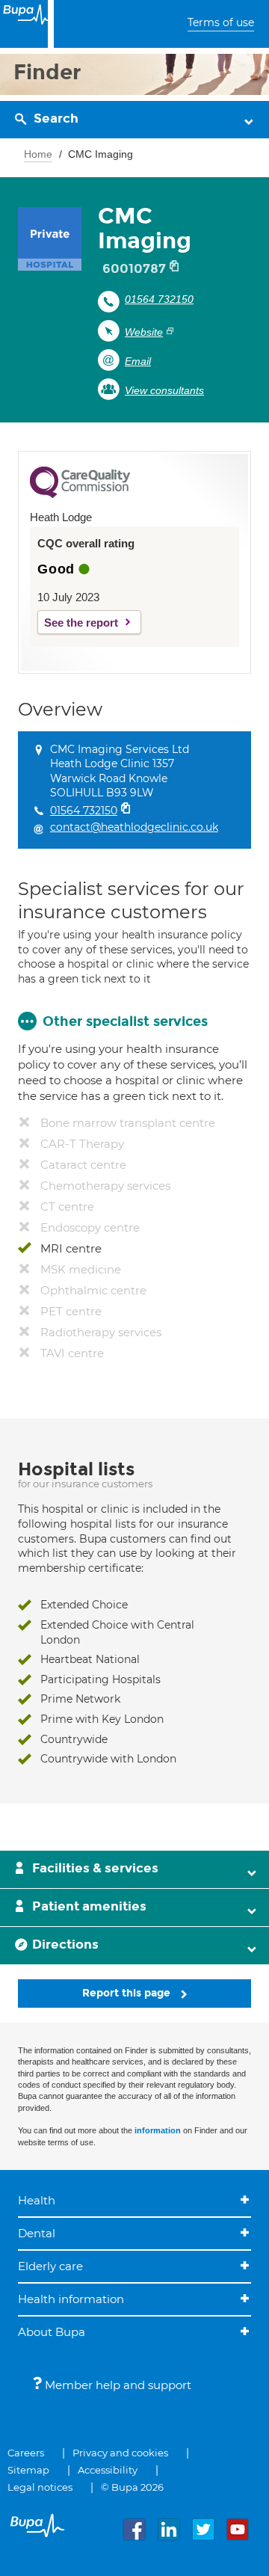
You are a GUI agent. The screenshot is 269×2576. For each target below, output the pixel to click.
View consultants (164, 390)
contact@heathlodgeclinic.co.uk (134, 827)
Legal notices (40, 2487)
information (158, 2130)
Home (38, 154)
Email (138, 361)
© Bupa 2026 (132, 2487)
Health (37, 2200)
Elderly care (50, 2266)
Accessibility (108, 2470)
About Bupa (52, 2332)
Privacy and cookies (120, 2453)
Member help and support (117, 2385)
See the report (81, 623)
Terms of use (221, 22)
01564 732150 (159, 299)
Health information (71, 2299)
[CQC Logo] (80, 494)
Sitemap (28, 2470)
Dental (37, 2233)
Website (144, 332)
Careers (26, 2453)
